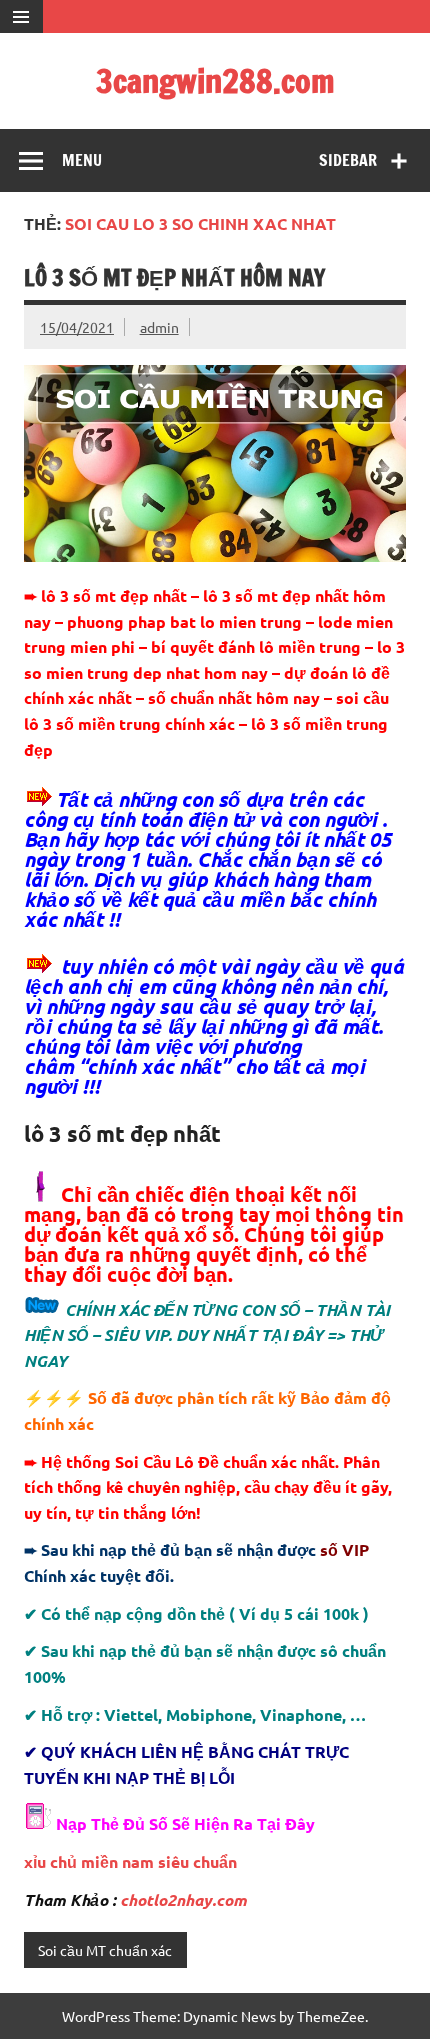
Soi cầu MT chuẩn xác (105, 1950)
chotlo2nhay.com (183, 1899)
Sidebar (348, 160)
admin (159, 327)
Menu (82, 160)
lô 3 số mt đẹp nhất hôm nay (174, 277)
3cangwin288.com (215, 81)
